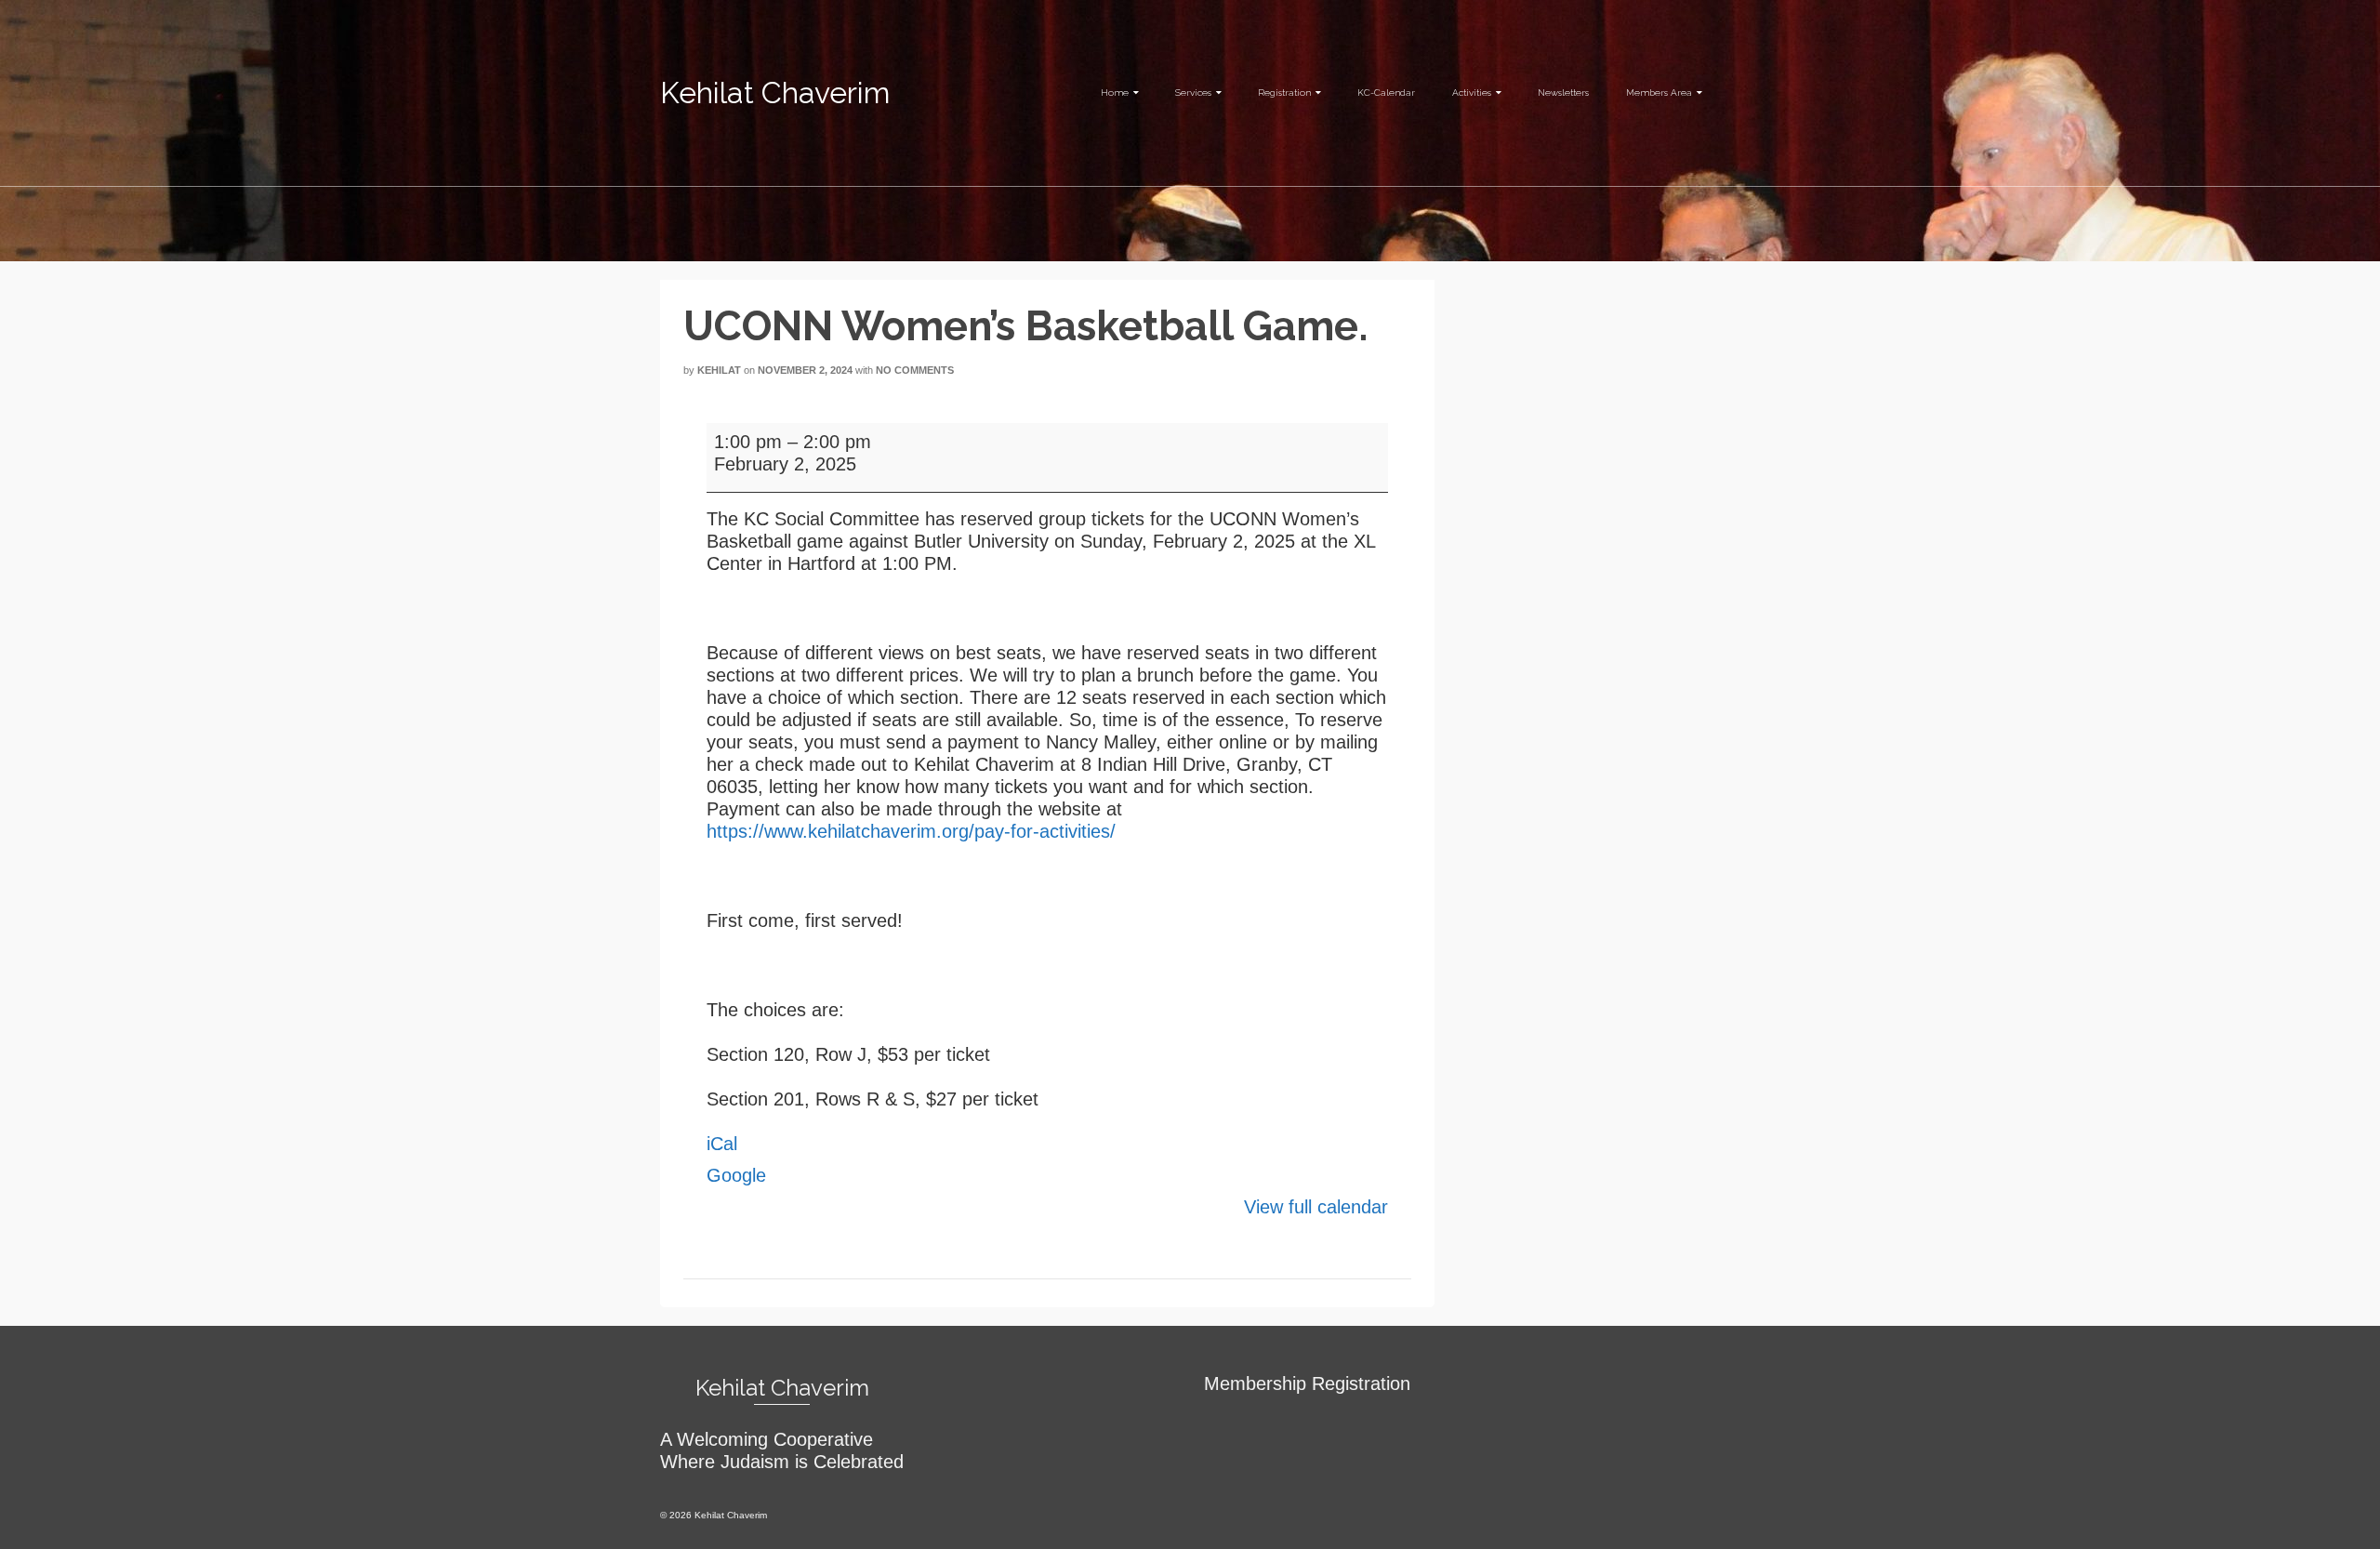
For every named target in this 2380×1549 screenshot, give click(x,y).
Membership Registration (1307, 1384)
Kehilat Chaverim (775, 93)
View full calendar (1316, 1207)
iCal (722, 1144)
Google (736, 1175)
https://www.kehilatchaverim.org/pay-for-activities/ (914, 831)
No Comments (915, 370)
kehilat (719, 370)
